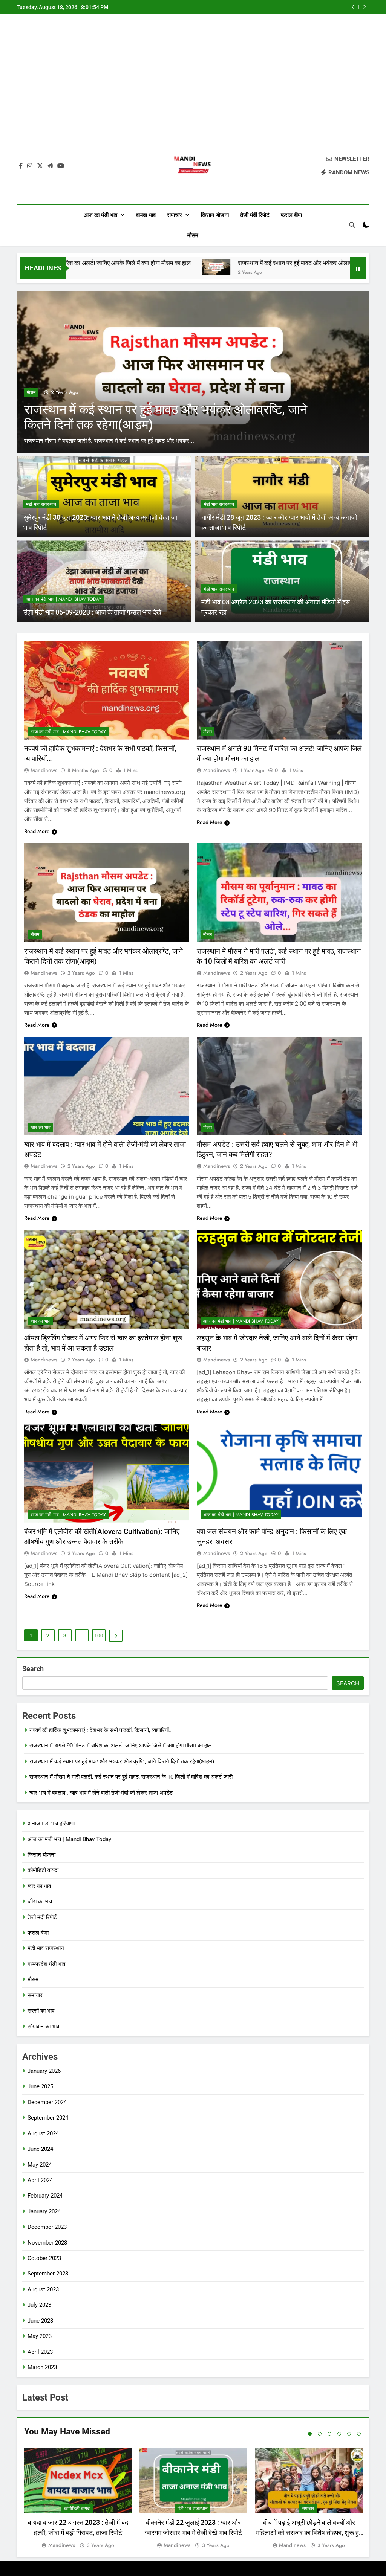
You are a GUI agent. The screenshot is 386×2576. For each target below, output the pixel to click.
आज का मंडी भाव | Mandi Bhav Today (64, 599)
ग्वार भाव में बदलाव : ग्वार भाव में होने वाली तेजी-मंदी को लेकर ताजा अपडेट (101, 1793)
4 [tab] (339, 2434)
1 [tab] (310, 2434)
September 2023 (48, 2274)
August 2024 (43, 2133)
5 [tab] (349, 2434)
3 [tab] (329, 2434)
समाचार (175, 215)
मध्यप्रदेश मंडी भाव (46, 1964)
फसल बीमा (291, 215)
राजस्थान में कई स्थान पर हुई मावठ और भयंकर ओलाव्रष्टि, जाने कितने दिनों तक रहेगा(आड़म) (253, 263)
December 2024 (47, 2102)
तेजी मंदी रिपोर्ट (255, 215)
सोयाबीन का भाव (43, 2027)
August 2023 (43, 2289)
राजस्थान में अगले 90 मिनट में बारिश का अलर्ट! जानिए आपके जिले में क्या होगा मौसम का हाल (121, 1746)
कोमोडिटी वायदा (43, 1870)
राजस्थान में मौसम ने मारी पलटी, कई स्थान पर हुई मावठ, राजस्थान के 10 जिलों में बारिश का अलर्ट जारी (271, 7)
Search (33, 1669)
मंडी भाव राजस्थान (41, 504)
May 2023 (40, 2336)
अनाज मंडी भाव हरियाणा (51, 1824)
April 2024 (40, 2180)
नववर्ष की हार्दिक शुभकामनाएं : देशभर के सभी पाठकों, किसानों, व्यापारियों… (101, 1730)
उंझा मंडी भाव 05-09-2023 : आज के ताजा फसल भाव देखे (92, 612)
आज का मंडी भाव (100, 215)
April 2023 (40, 2352)
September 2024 (48, 2118)
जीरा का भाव (40, 1901)
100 (99, 1636)
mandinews (44, 770)
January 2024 (44, 2211)
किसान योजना (215, 215)
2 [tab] (320, 2434)
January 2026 (44, 2071)
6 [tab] (359, 2434)
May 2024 (40, 2165)
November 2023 (47, 2243)
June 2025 (40, 2086)
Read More (37, 831)
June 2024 (40, 2149)
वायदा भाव (146, 215)
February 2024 (45, 2196)
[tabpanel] (78, 2499)
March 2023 (42, 2367)
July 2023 (39, 2305)
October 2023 (44, 2258)
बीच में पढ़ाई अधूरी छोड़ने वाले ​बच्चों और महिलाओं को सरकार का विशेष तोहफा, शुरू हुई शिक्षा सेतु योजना (309, 2533)
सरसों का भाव (41, 2011)
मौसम (193, 235)
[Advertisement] (193, 84)
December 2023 (47, 2227)
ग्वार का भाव (41, 1128)
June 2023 (40, 2321)
